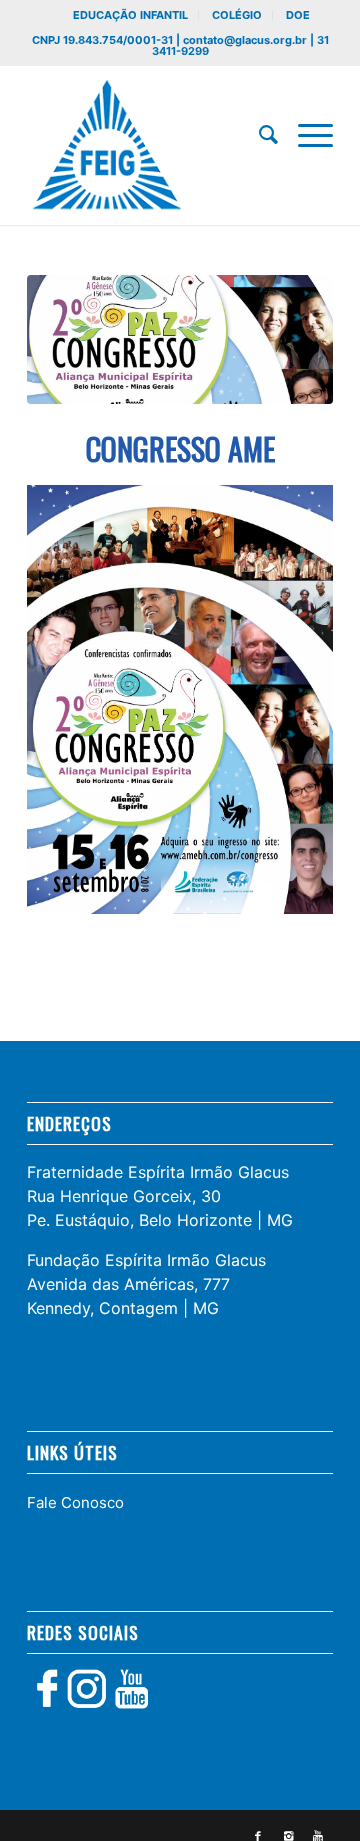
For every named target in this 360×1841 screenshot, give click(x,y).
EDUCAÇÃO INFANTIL (130, 15)
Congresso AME (180, 448)
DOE (298, 15)
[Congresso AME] (180, 339)
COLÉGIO (237, 15)
